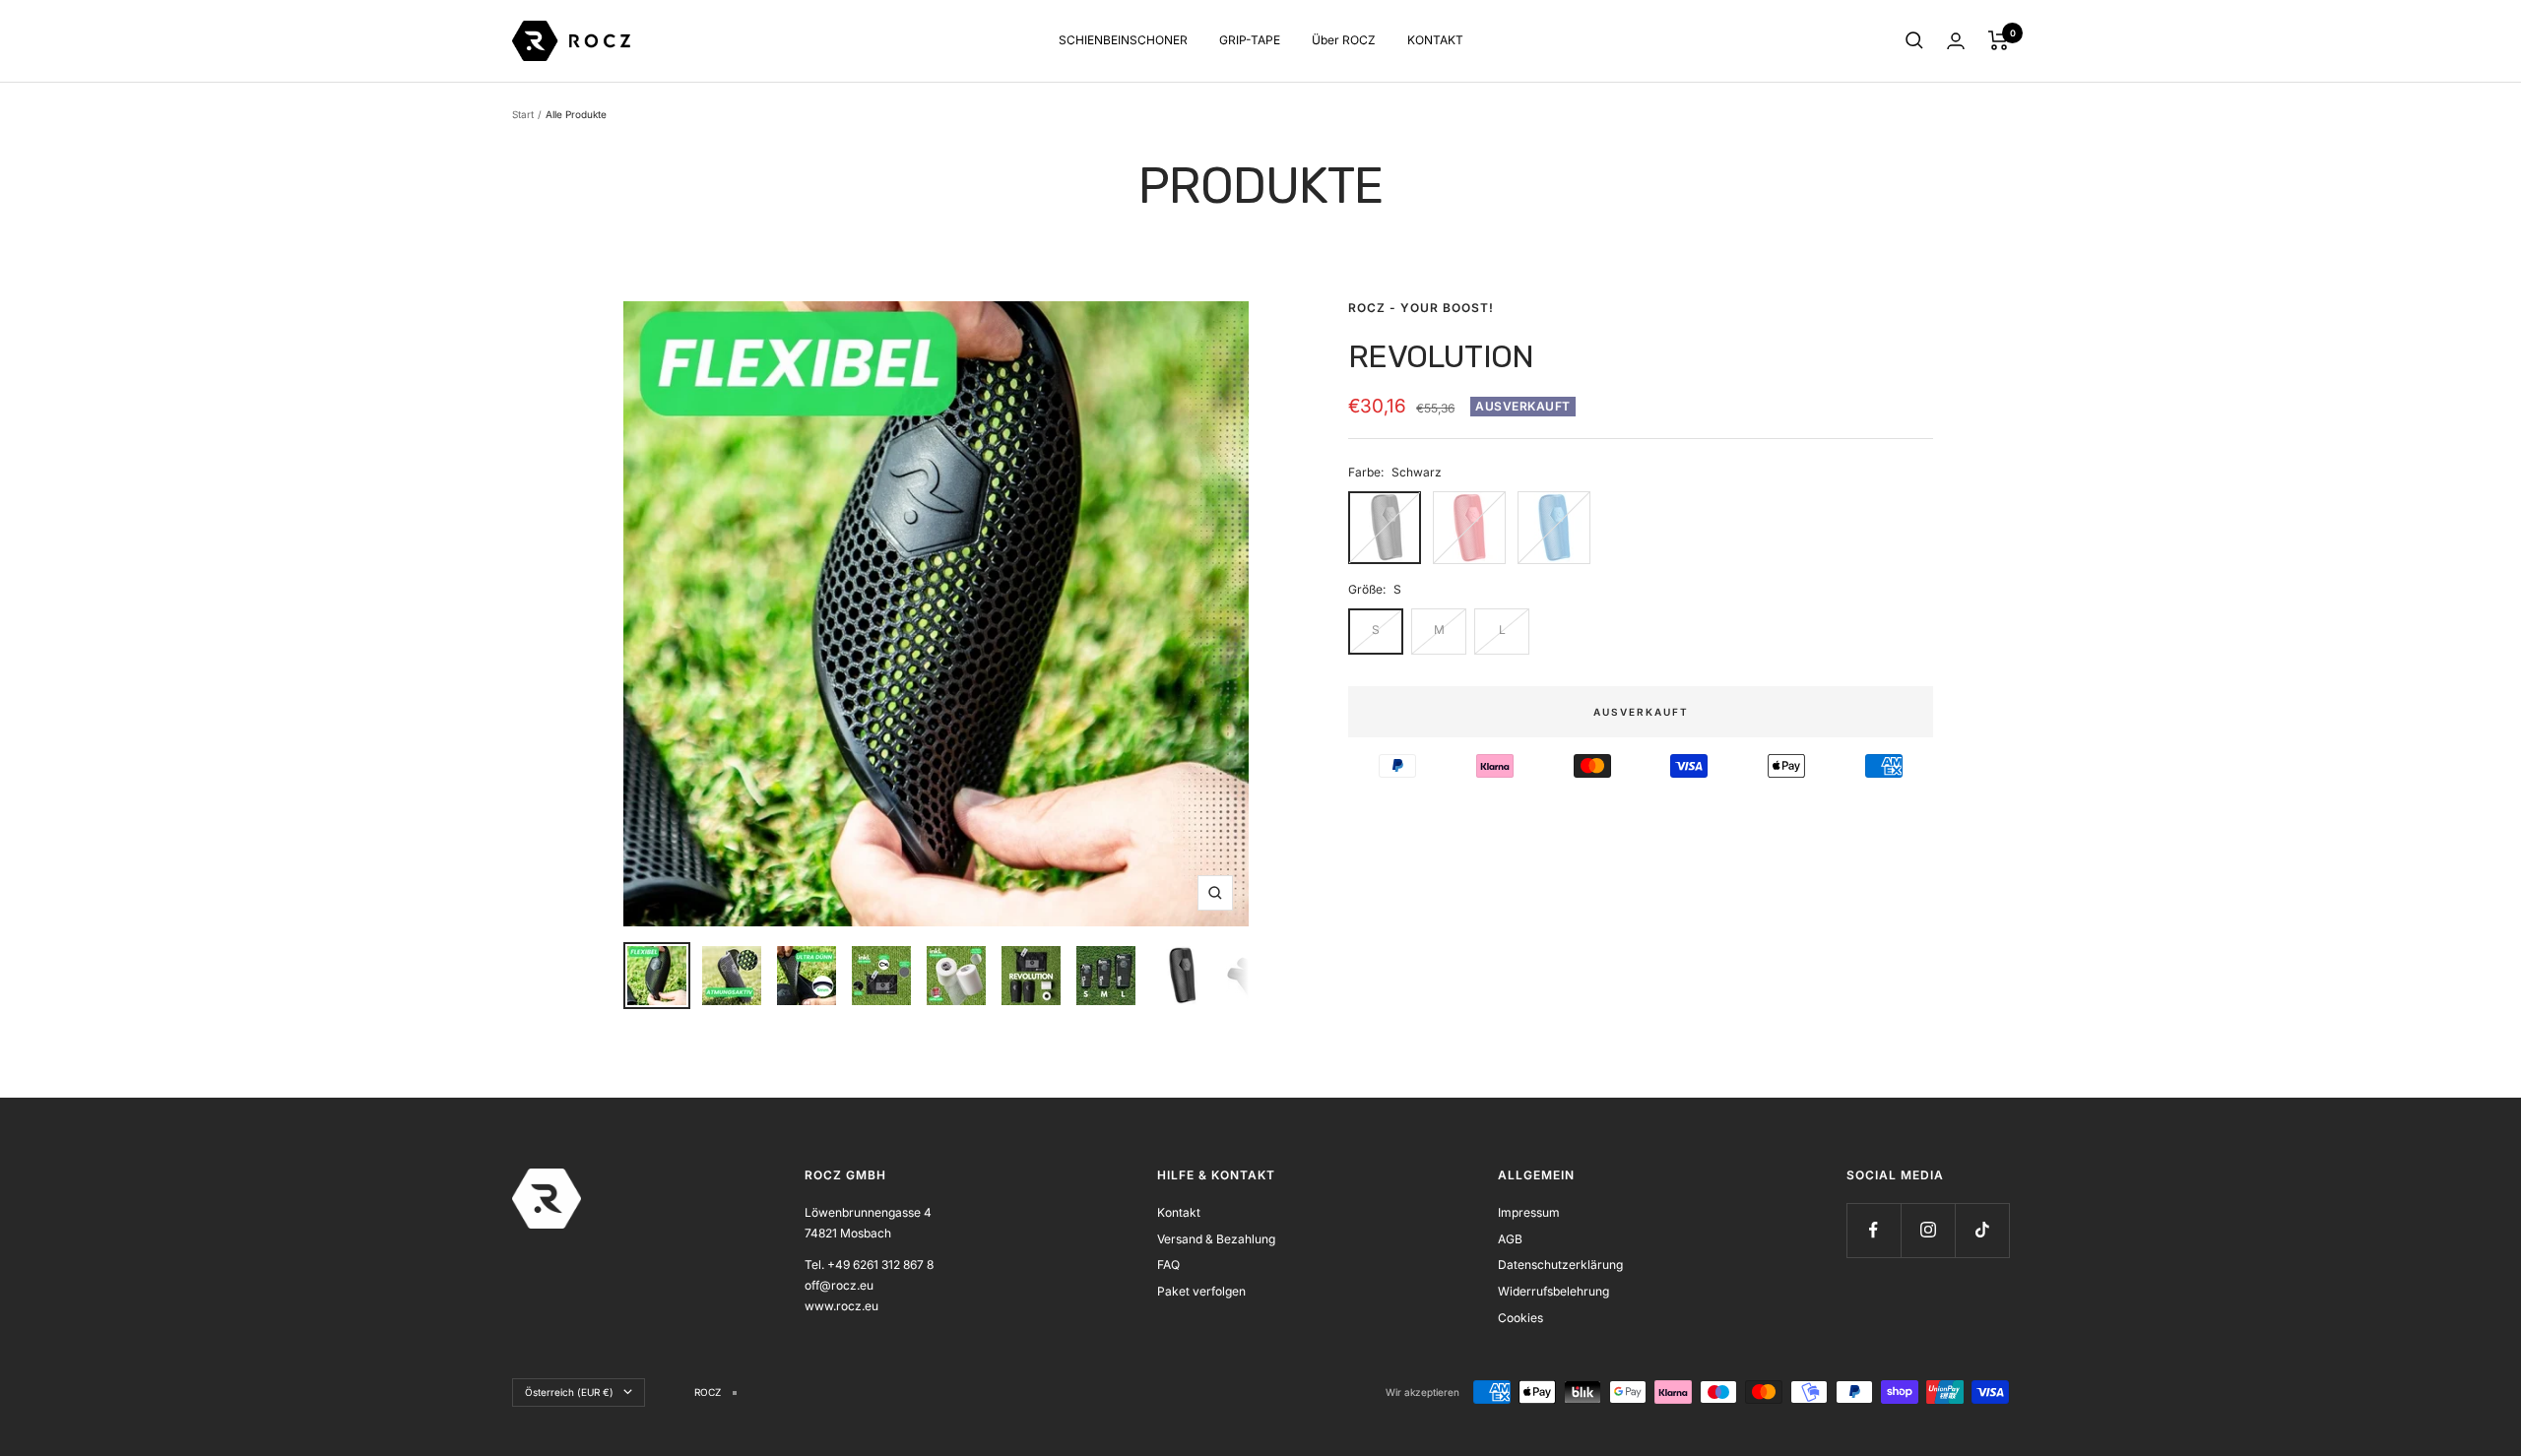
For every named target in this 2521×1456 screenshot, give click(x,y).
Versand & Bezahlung (1216, 1239)
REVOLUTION (1441, 356)
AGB (1510, 1239)
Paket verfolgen (1201, 1291)
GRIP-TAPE (1250, 40)
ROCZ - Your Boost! (1421, 308)
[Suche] (1914, 40)
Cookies (1520, 1318)
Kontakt (1179, 1212)
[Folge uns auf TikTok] (1982, 1230)
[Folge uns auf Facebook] (1874, 1230)
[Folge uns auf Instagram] (1928, 1230)
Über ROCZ (1344, 40)
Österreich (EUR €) (569, 1392)
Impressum (1529, 1212)
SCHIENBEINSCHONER (1123, 40)
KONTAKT (1435, 40)
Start (523, 114)
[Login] (1956, 41)
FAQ (1168, 1265)
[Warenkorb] (1999, 40)
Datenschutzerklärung (1560, 1265)
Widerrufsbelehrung (1553, 1291)
